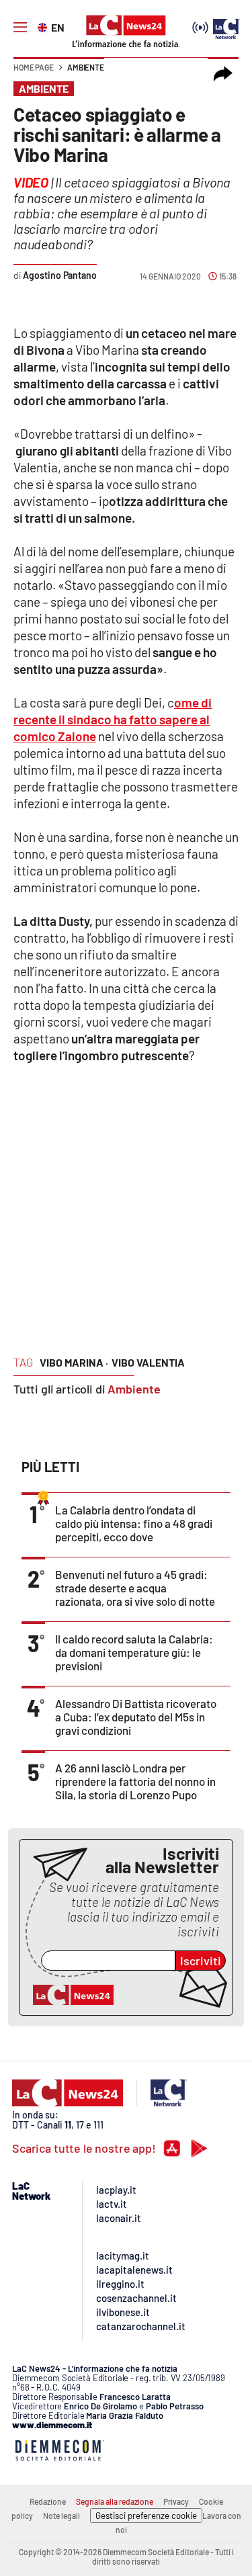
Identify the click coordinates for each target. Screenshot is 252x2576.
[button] (223, 74)
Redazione (48, 2501)
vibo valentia (148, 1362)
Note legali (61, 2516)
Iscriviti (201, 1961)
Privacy (176, 2501)
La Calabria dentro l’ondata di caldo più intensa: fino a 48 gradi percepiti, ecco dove (134, 1523)
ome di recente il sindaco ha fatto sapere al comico (113, 719)
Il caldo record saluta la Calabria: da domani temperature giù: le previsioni (134, 1652)
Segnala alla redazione (115, 2501)
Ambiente (86, 67)
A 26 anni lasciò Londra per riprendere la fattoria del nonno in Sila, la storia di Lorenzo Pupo (135, 1781)
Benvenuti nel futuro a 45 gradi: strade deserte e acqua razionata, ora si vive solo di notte (135, 1588)
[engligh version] (44, 26)
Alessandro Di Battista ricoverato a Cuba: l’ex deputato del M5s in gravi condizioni (136, 1717)
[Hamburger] (20, 28)
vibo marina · (74, 1362)
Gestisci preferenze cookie (146, 2516)
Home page (34, 67)
